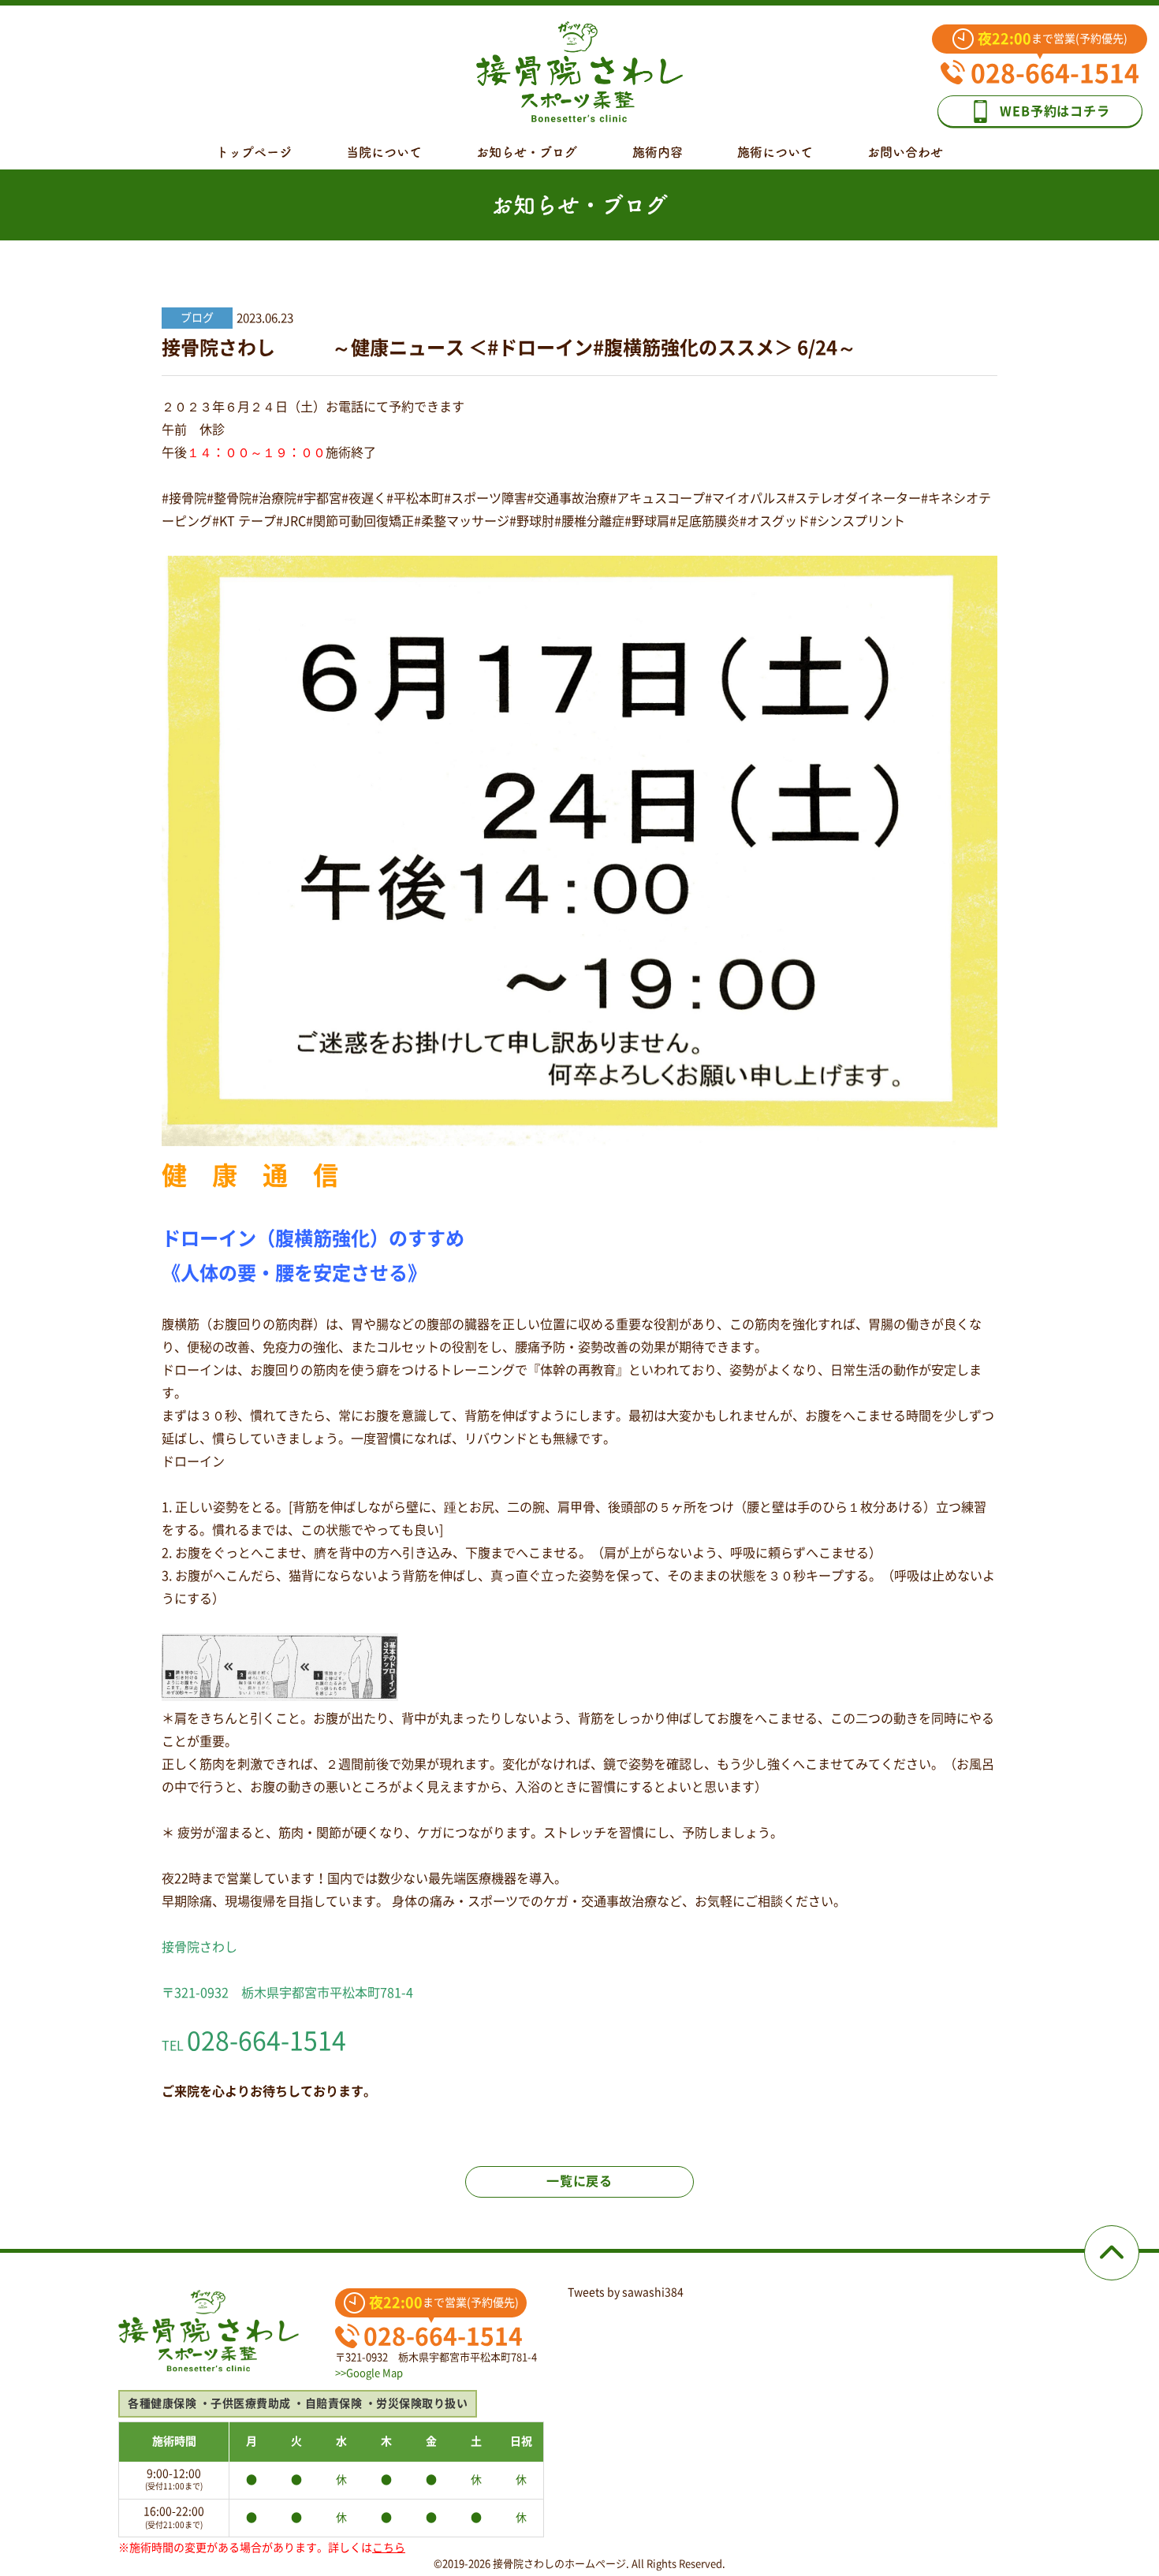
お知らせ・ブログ (527, 152)
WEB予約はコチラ (1055, 111)
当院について (384, 152)
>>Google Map (369, 2373)
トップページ (254, 152)
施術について (775, 152)
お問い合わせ (905, 152)
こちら (389, 2548)
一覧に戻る (579, 2181)
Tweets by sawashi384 (626, 2292)
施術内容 (658, 152)
